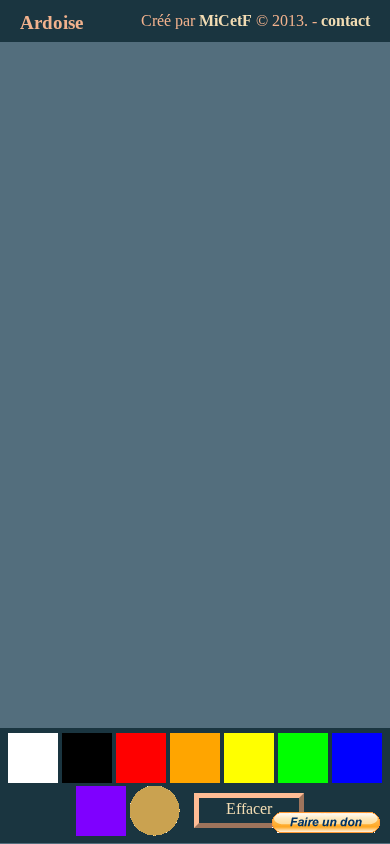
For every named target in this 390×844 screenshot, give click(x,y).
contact (345, 20)
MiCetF (225, 20)
